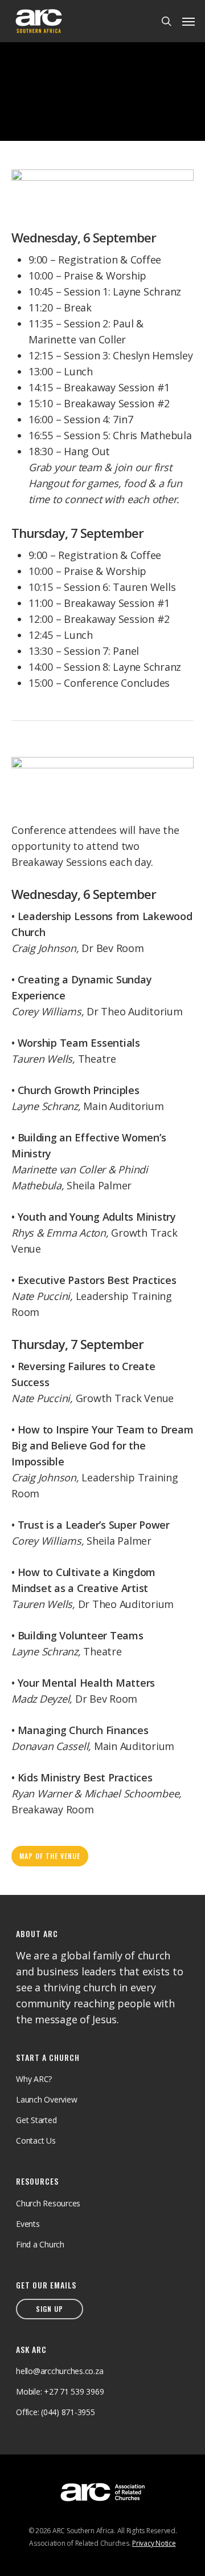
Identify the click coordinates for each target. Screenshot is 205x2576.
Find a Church (40, 2244)
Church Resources (48, 2203)
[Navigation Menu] (188, 21)
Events (28, 2224)
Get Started (36, 2120)
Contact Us (36, 2140)
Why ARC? (34, 2079)
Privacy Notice (154, 2543)
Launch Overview (46, 2099)
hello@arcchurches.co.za (60, 2371)
